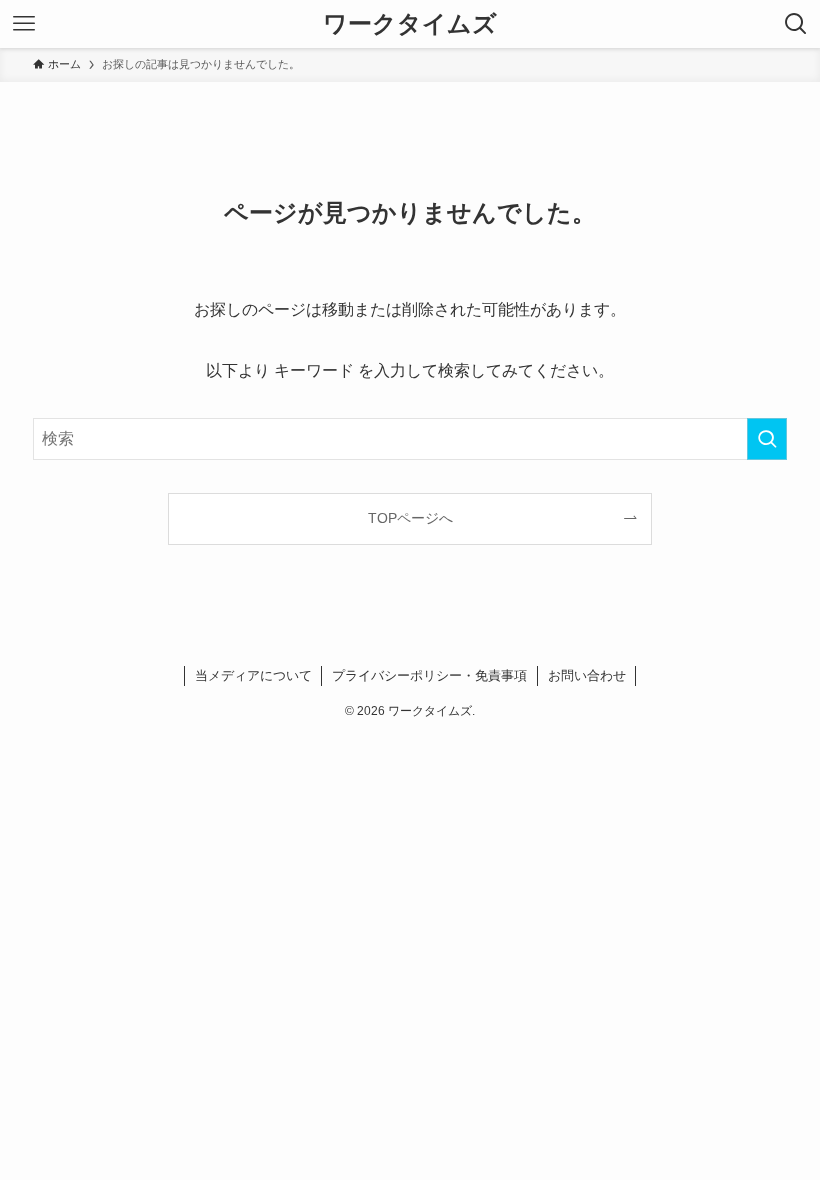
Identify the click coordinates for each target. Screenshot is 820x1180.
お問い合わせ (587, 675)
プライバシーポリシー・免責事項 (429, 675)
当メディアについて (253, 675)
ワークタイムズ (410, 24)
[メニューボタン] (24, 24)
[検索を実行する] (767, 439)
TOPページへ (410, 518)
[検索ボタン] (796, 24)
